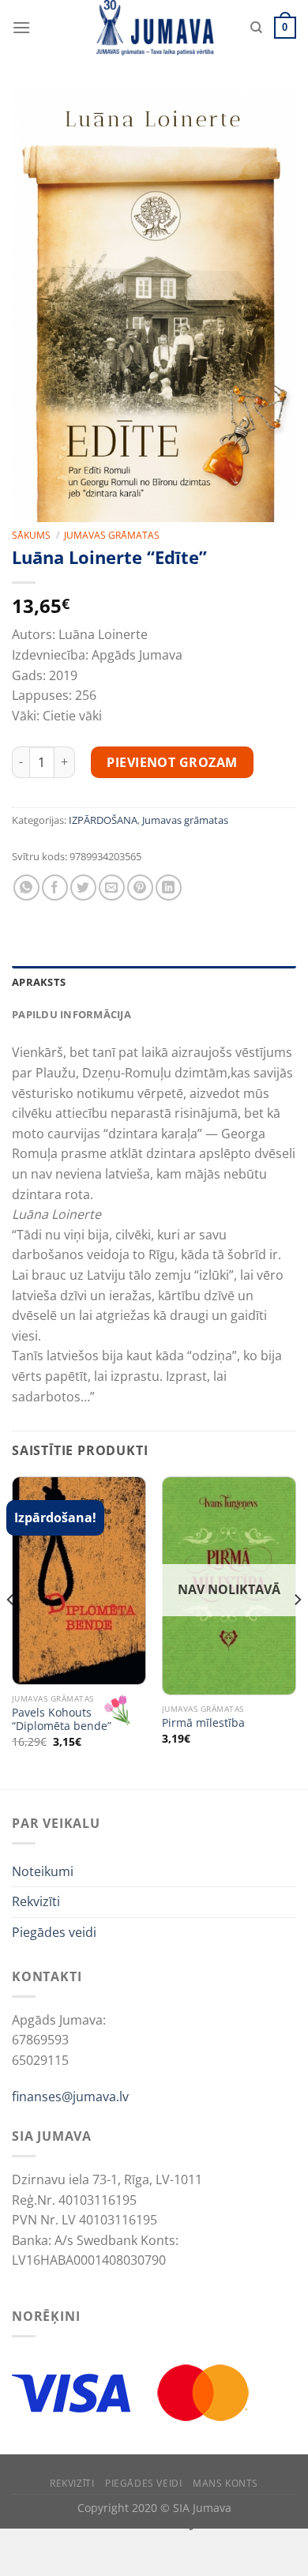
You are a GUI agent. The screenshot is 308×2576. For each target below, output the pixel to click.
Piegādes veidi (54, 1932)
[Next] (297, 1631)
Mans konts (225, 2483)
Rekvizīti (36, 1901)
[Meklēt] (256, 28)
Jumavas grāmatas (112, 535)
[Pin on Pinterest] (140, 887)
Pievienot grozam (172, 762)
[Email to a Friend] (112, 887)
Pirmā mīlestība (203, 1723)
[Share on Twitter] (83, 887)
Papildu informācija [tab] (71, 1014)
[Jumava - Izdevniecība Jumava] (154, 28)
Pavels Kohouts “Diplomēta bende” (62, 1719)
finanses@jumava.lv (70, 2097)
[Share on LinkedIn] (169, 887)
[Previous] (11, 1631)
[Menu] (21, 27)
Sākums (31, 535)
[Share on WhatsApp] (26, 887)
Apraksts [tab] (39, 982)
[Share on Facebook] (55, 887)
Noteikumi (43, 1871)
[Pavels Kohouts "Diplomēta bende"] (79, 1581)
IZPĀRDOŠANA (103, 820)
